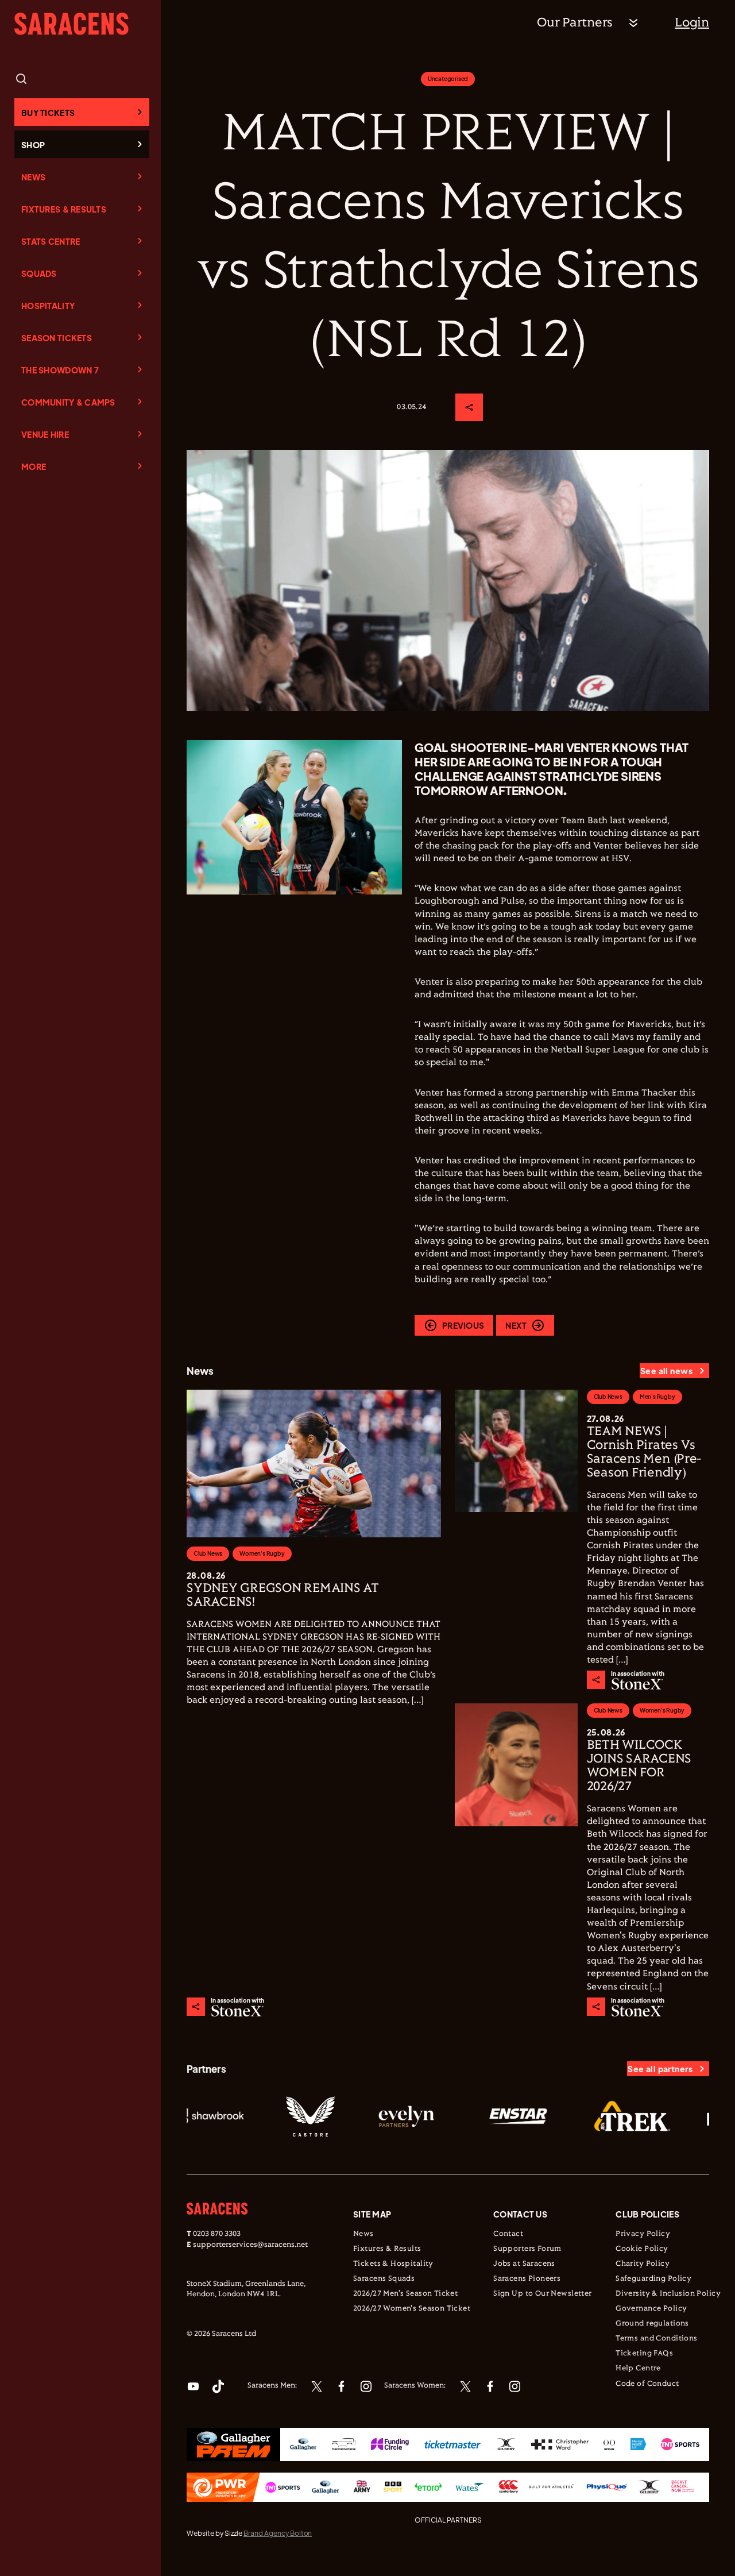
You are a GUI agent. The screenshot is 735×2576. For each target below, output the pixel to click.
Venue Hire (45, 434)
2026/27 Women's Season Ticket (412, 2309)
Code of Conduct (647, 2384)
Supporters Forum (527, 2249)
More (34, 466)
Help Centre (638, 2369)
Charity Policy (643, 2264)
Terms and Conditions (656, 2339)
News (33, 177)
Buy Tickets (48, 113)
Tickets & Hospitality (393, 2264)
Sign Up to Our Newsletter (543, 2294)
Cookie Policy (642, 2249)
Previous (463, 1325)
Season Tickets (57, 338)
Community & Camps (68, 402)
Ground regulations (652, 2324)
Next (516, 1325)
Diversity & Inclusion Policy (668, 2294)
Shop (33, 145)
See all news (666, 1371)
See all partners (660, 2069)
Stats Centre (51, 241)
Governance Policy (651, 2309)
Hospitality (48, 306)
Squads (39, 273)
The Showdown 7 (60, 370)
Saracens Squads (384, 2279)
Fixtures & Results (64, 209)
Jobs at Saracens (524, 2264)
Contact (508, 2234)
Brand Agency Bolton (278, 2533)
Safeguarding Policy (653, 2279)
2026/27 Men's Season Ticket (405, 2294)
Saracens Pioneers (527, 2279)
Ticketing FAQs (644, 2354)
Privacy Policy (643, 2234)
